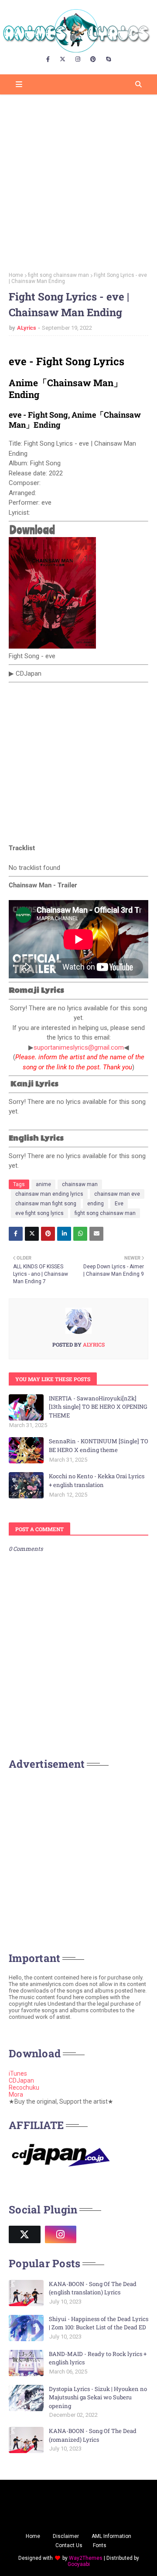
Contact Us (69, 2545)
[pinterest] (93, 59)
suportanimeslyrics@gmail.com (79, 1047)
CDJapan (21, 2080)
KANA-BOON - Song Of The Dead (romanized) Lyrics (93, 2435)
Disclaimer (66, 2536)
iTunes (18, 2073)
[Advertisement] (78, 180)
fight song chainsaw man (58, 275)
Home (16, 275)
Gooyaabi (79, 2564)
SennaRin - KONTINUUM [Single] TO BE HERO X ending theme (99, 1445)
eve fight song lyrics (39, 1213)
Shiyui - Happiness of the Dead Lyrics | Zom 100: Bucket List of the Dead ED (99, 2323)
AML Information (111, 2536)
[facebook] (48, 59)
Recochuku (24, 2087)
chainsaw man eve (117, 1194)
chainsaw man (80, 1184)
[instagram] (78, 59)
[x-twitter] (63, 59)
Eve (119, 1204)
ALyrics (27, 328)
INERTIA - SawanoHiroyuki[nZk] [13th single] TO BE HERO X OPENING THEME (98, 1407)
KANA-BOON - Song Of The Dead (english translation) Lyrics (93, 2288)
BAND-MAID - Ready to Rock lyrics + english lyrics (98, 2358)
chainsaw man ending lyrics (49, 1194)
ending (96, 1204)
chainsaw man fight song (46, 1204)
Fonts (100, 2545)
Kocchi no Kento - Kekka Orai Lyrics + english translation (97, 1480)
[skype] (108, 59)
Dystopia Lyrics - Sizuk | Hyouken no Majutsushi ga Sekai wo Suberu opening (98, 2397)
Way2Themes (86, 2558)
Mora (16, 2094)
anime (43, 1184)
